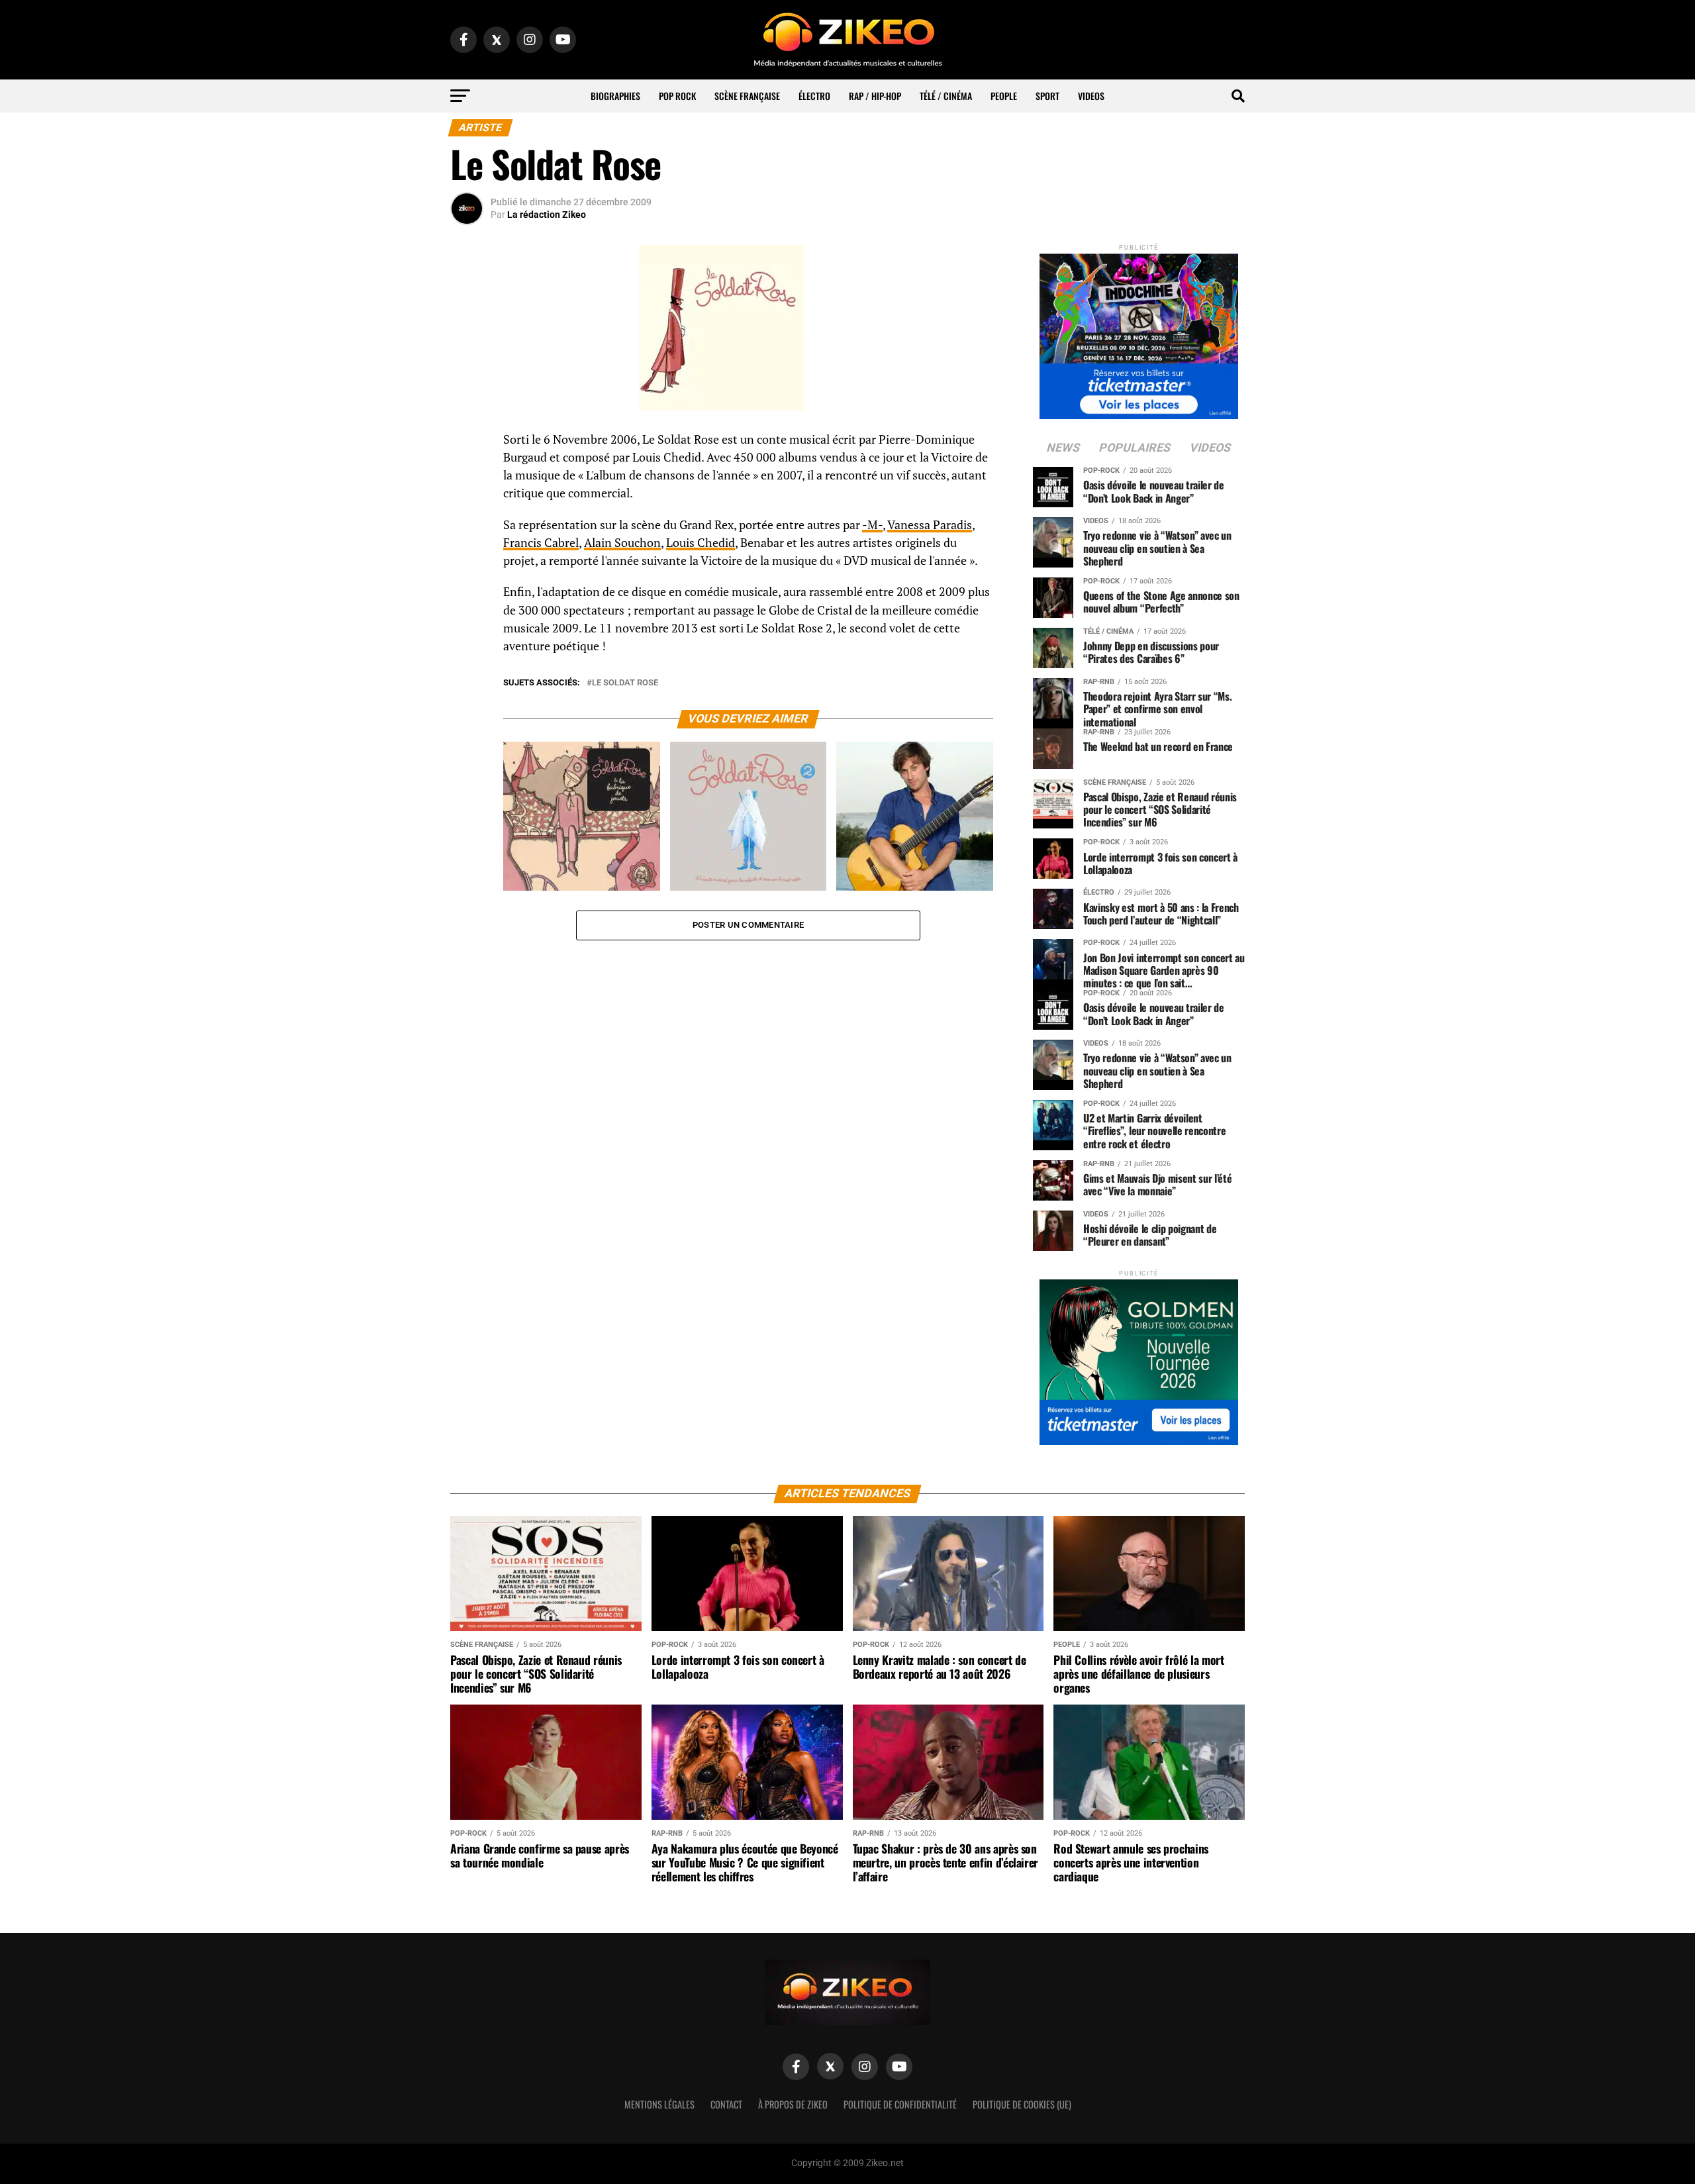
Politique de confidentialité (900, 2104)
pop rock (677, 96)
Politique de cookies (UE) (1022, 2104)
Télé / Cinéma (946, 96)
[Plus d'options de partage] (467, 571)
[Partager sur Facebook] (467, 444)
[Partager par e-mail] (467, 539)
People (1004, 96)
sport (1047, 96)
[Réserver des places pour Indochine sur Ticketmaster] (1139, 332)
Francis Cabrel (541, 543)
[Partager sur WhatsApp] (467, 475)
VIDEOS (1091, 96)
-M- (872, 525)
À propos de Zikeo (793, 2104)
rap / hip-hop (875, 96)
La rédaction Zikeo (547, 215)
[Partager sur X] (467, 507)
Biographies (615, 96)
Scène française (747, 96)
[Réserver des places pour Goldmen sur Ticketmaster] (1139, 1358)
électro (814, 96)
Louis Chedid (701, 543)
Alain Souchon (622, 543)
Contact (726, 2104)
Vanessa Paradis (930, 525)
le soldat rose (625, 683)
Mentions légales (659, 2104)
